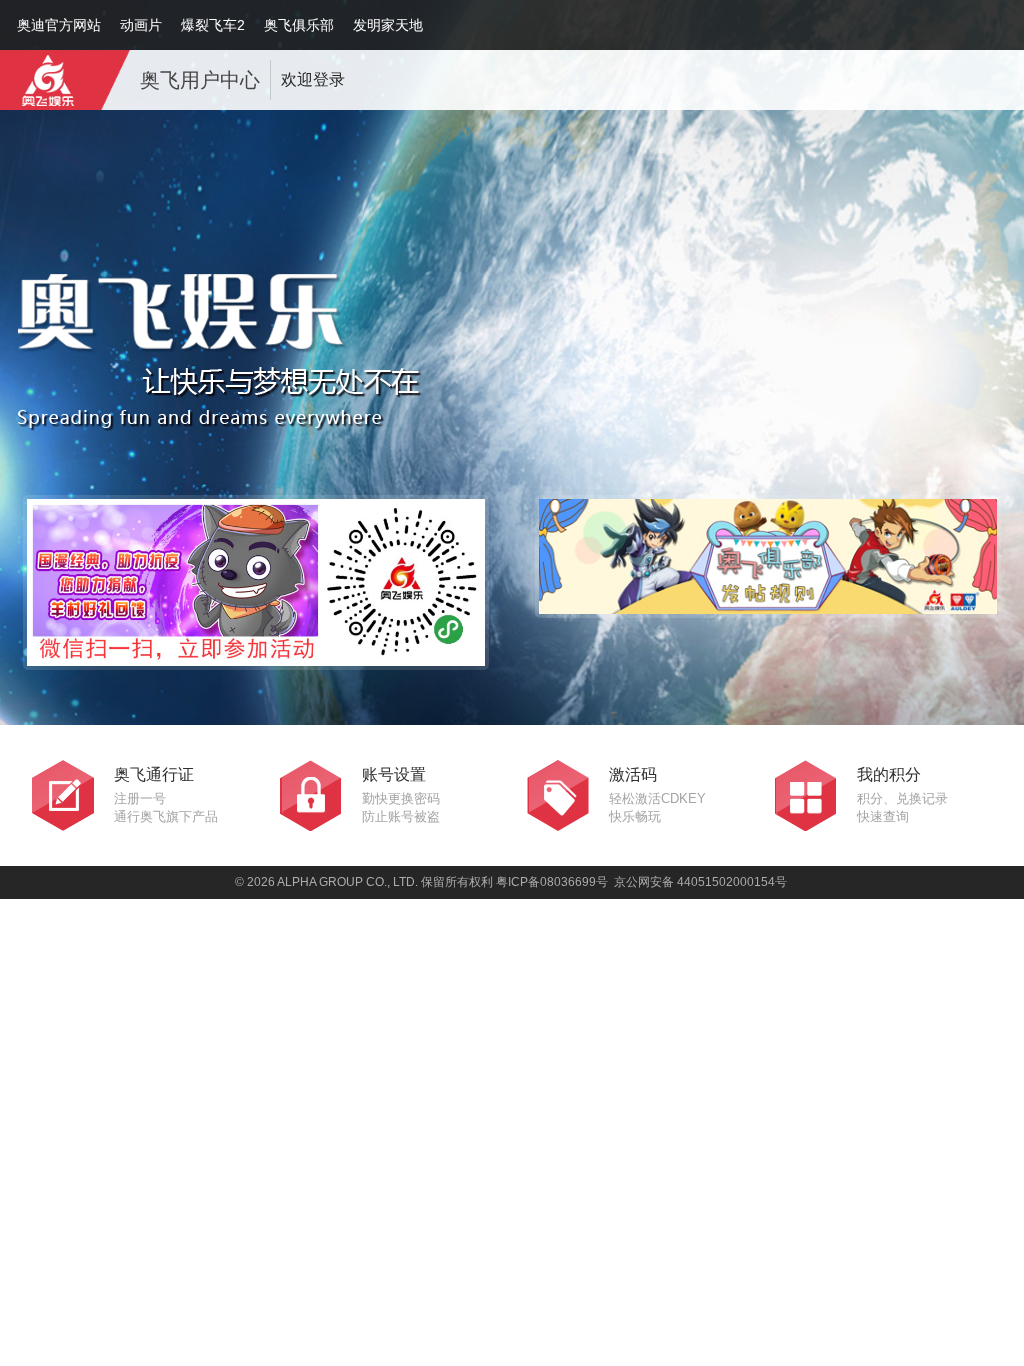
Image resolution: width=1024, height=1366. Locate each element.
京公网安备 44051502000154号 (700, 882)
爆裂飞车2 (213, 25)
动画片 (141, 25)
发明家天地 (388, 25)
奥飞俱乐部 (299, 25)
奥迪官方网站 (59, 25)
